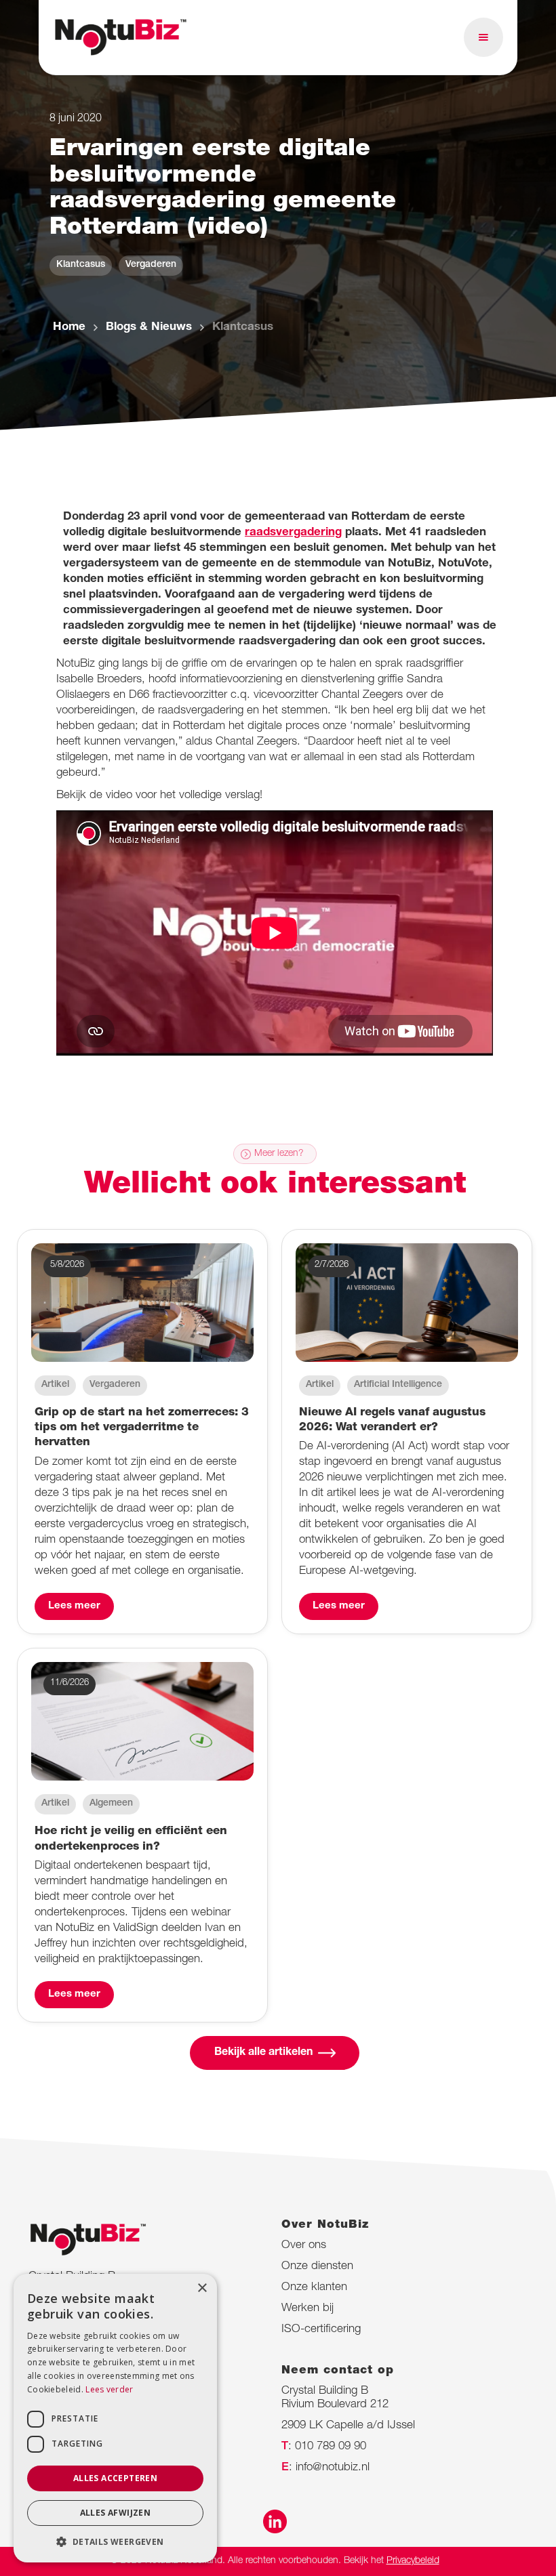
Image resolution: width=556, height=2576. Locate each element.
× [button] (202, 2288)
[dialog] (115, 2418)
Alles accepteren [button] (115, 2478)
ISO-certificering (321, 2330)
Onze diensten (317, 2267)
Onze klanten (314, 2288)
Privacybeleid (413, 2561)
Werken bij (307, 2309)
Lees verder (109, 2389)
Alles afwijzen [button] (116, 2513)
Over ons (304, 2246)
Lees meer (74, 1606)
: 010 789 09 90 (324, 2447)
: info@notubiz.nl (325, 2468)
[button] (483, 37)
